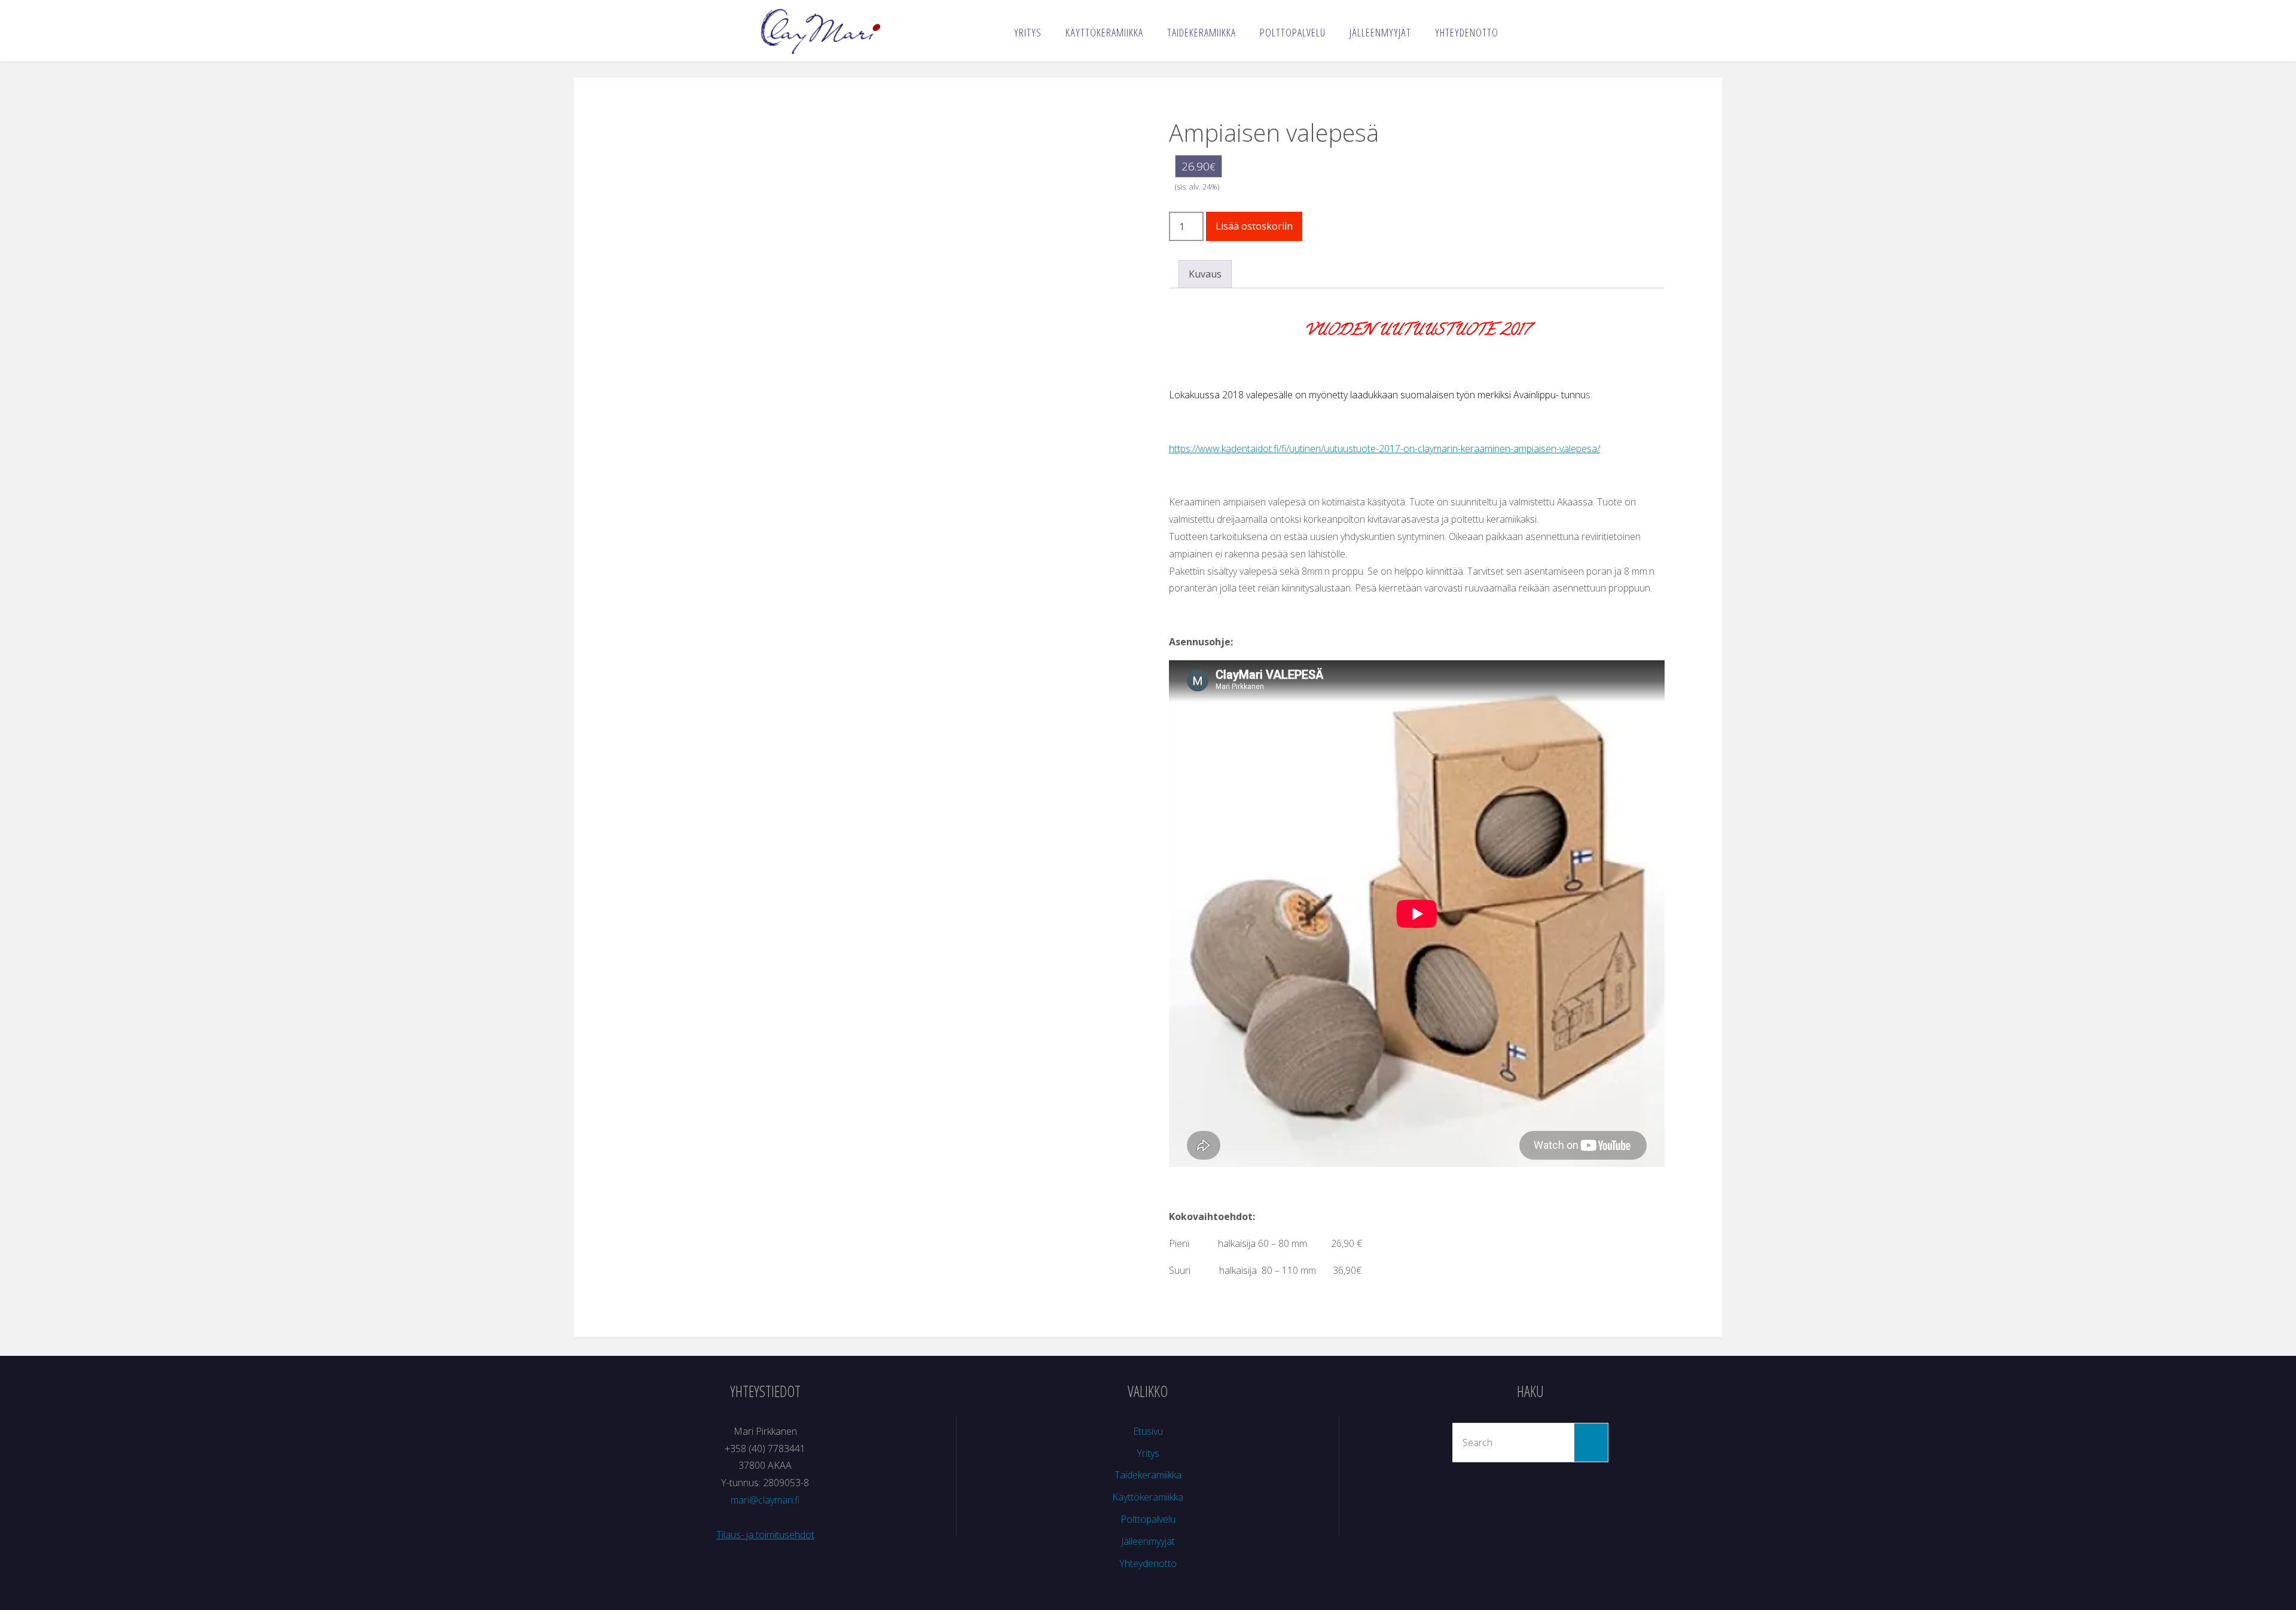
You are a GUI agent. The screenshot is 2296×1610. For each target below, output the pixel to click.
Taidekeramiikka (1148, 1475)
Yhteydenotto (1148, 1563)
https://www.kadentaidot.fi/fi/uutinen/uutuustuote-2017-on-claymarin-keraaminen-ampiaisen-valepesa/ (1384, 449)
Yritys (1148, 1453)
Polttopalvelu (1148, 1519)
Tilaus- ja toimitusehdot (765, 1535)
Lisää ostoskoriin (1254, 226)
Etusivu (1148, 1431)
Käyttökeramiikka (1148, 1497)
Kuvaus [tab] (1205, 274)
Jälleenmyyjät (1148, 1541)
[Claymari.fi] (820, 30)
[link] (1523, 30)
